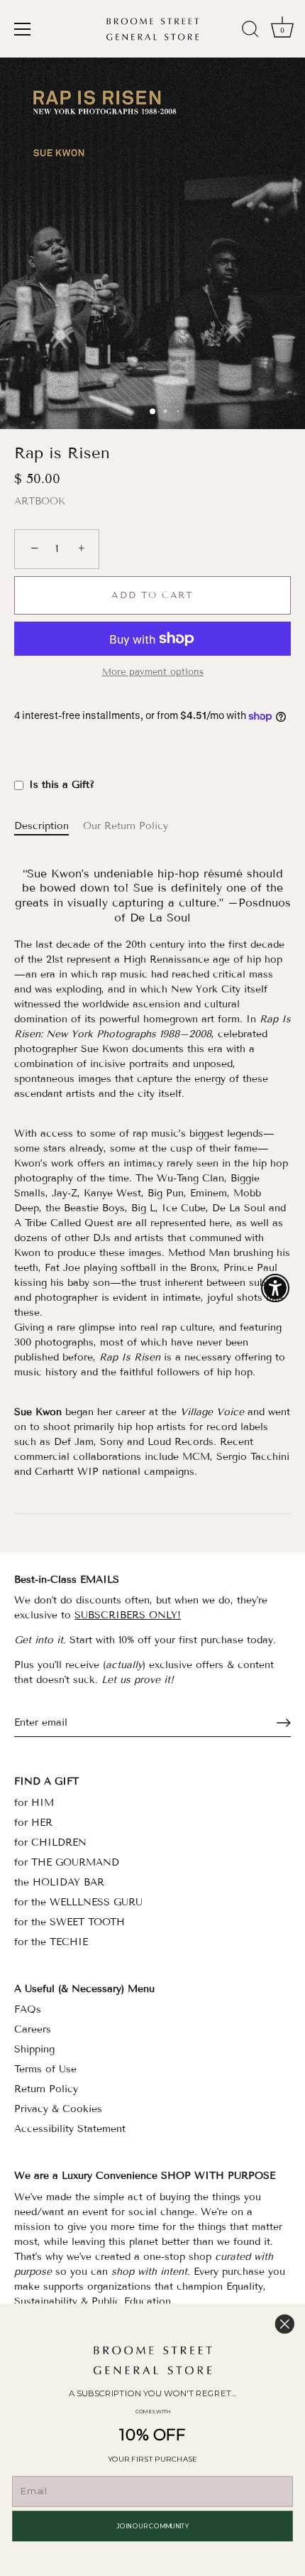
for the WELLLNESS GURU (78, 1902)
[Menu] (23, 29)
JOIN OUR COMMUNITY (152, 2526)
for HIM (34, 1803)
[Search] (250, 31)
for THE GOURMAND (67, 1862)
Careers (33, 2029)
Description (41, 826)
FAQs (28, 2009)
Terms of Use (45, 2069)
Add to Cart (152, 595)
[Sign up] (284, 1723)
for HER (33, 1823)
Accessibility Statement (70, 2129)
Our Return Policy (126, 826)
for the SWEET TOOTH (70, 1922)
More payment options (153, 672)
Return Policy (46, 2089)
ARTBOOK (40, 501)
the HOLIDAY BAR (59, 1882)
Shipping (34, 2049)
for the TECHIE (51, 1942)
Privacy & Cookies (58, 2109)
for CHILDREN (50, 1842)
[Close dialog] (285, 2324)
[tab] (49, 826)
